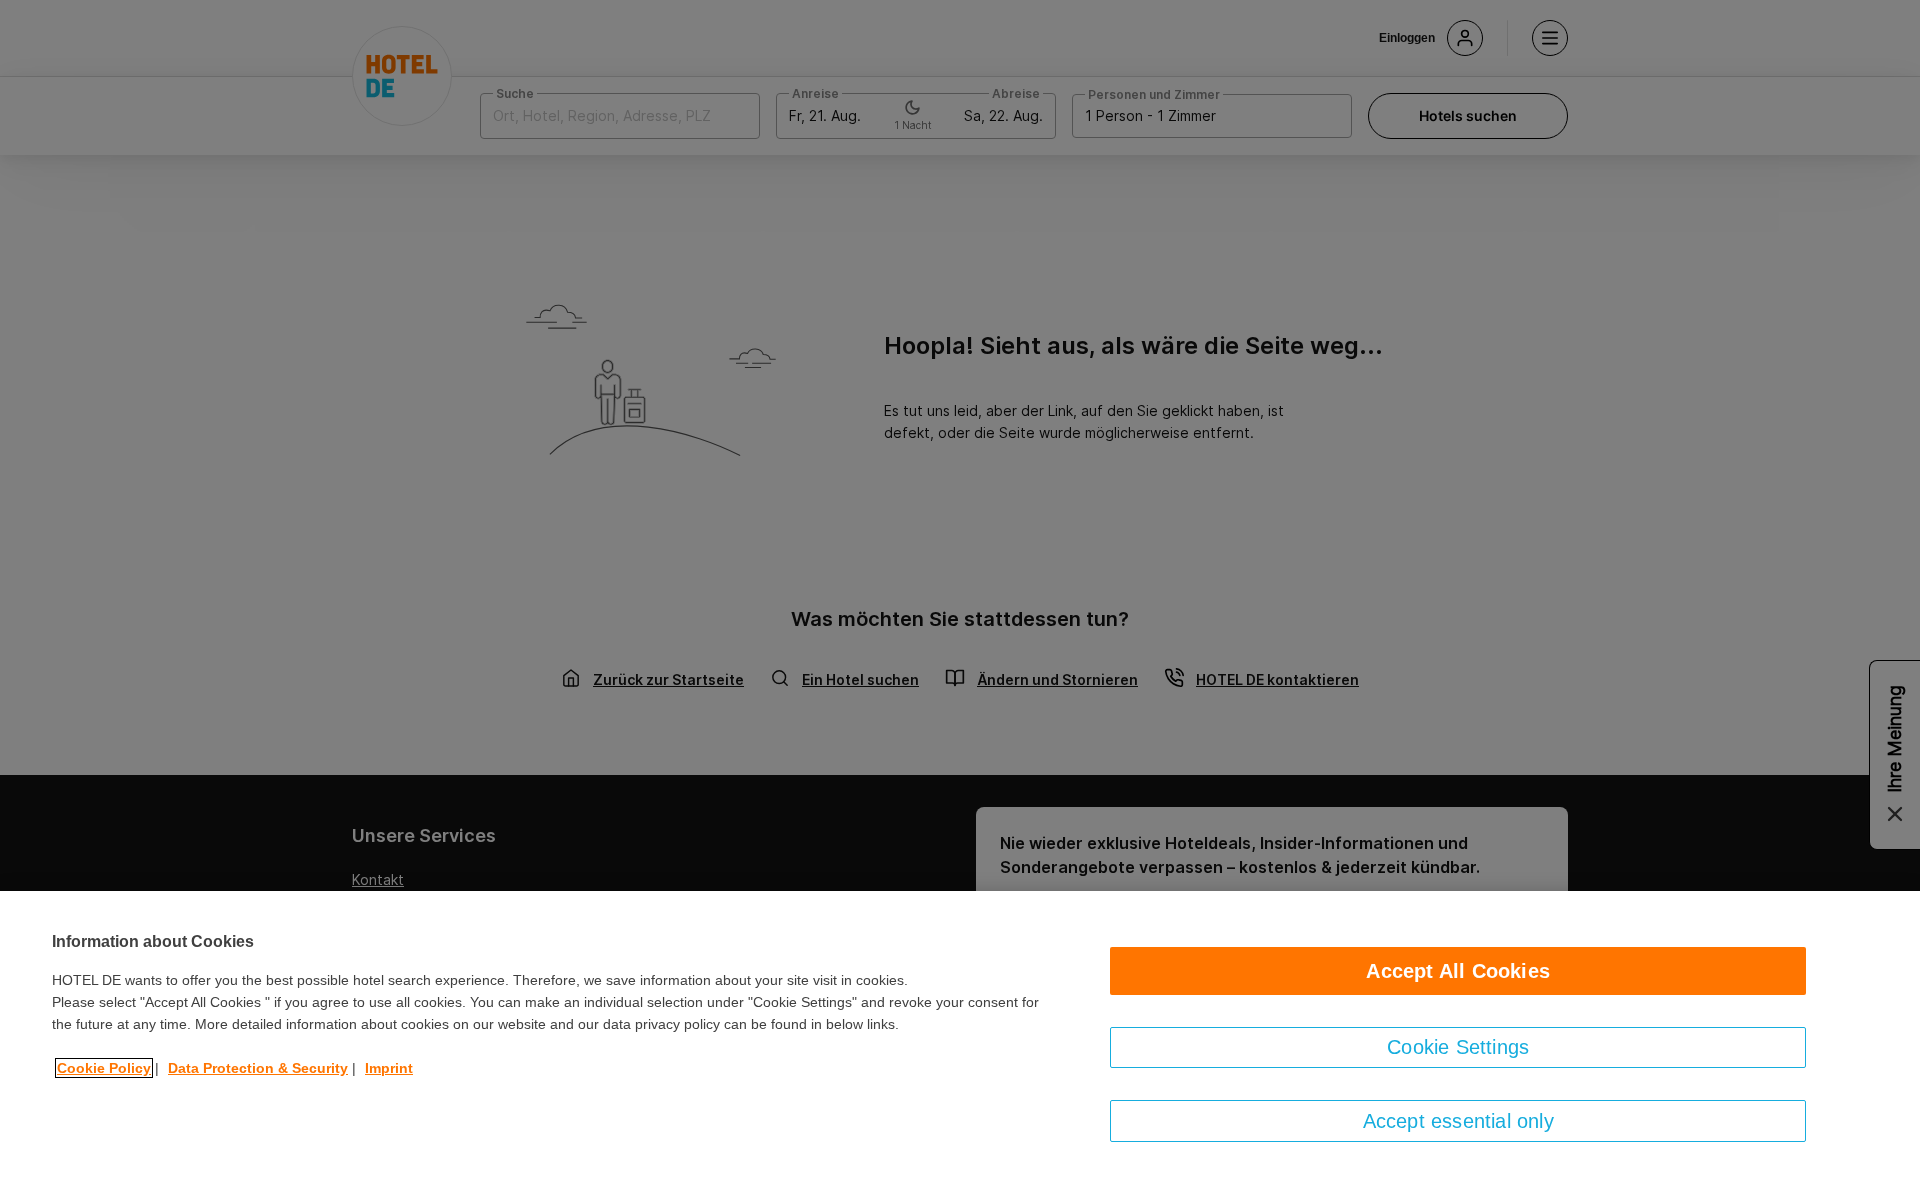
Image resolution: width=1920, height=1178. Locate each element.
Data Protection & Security (258, 1068)
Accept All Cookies (1458, 971)
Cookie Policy (104, 1068)
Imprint (389, 1068)
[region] (960, 1034)
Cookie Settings (1458, 1047)
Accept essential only (1458, 1121)
